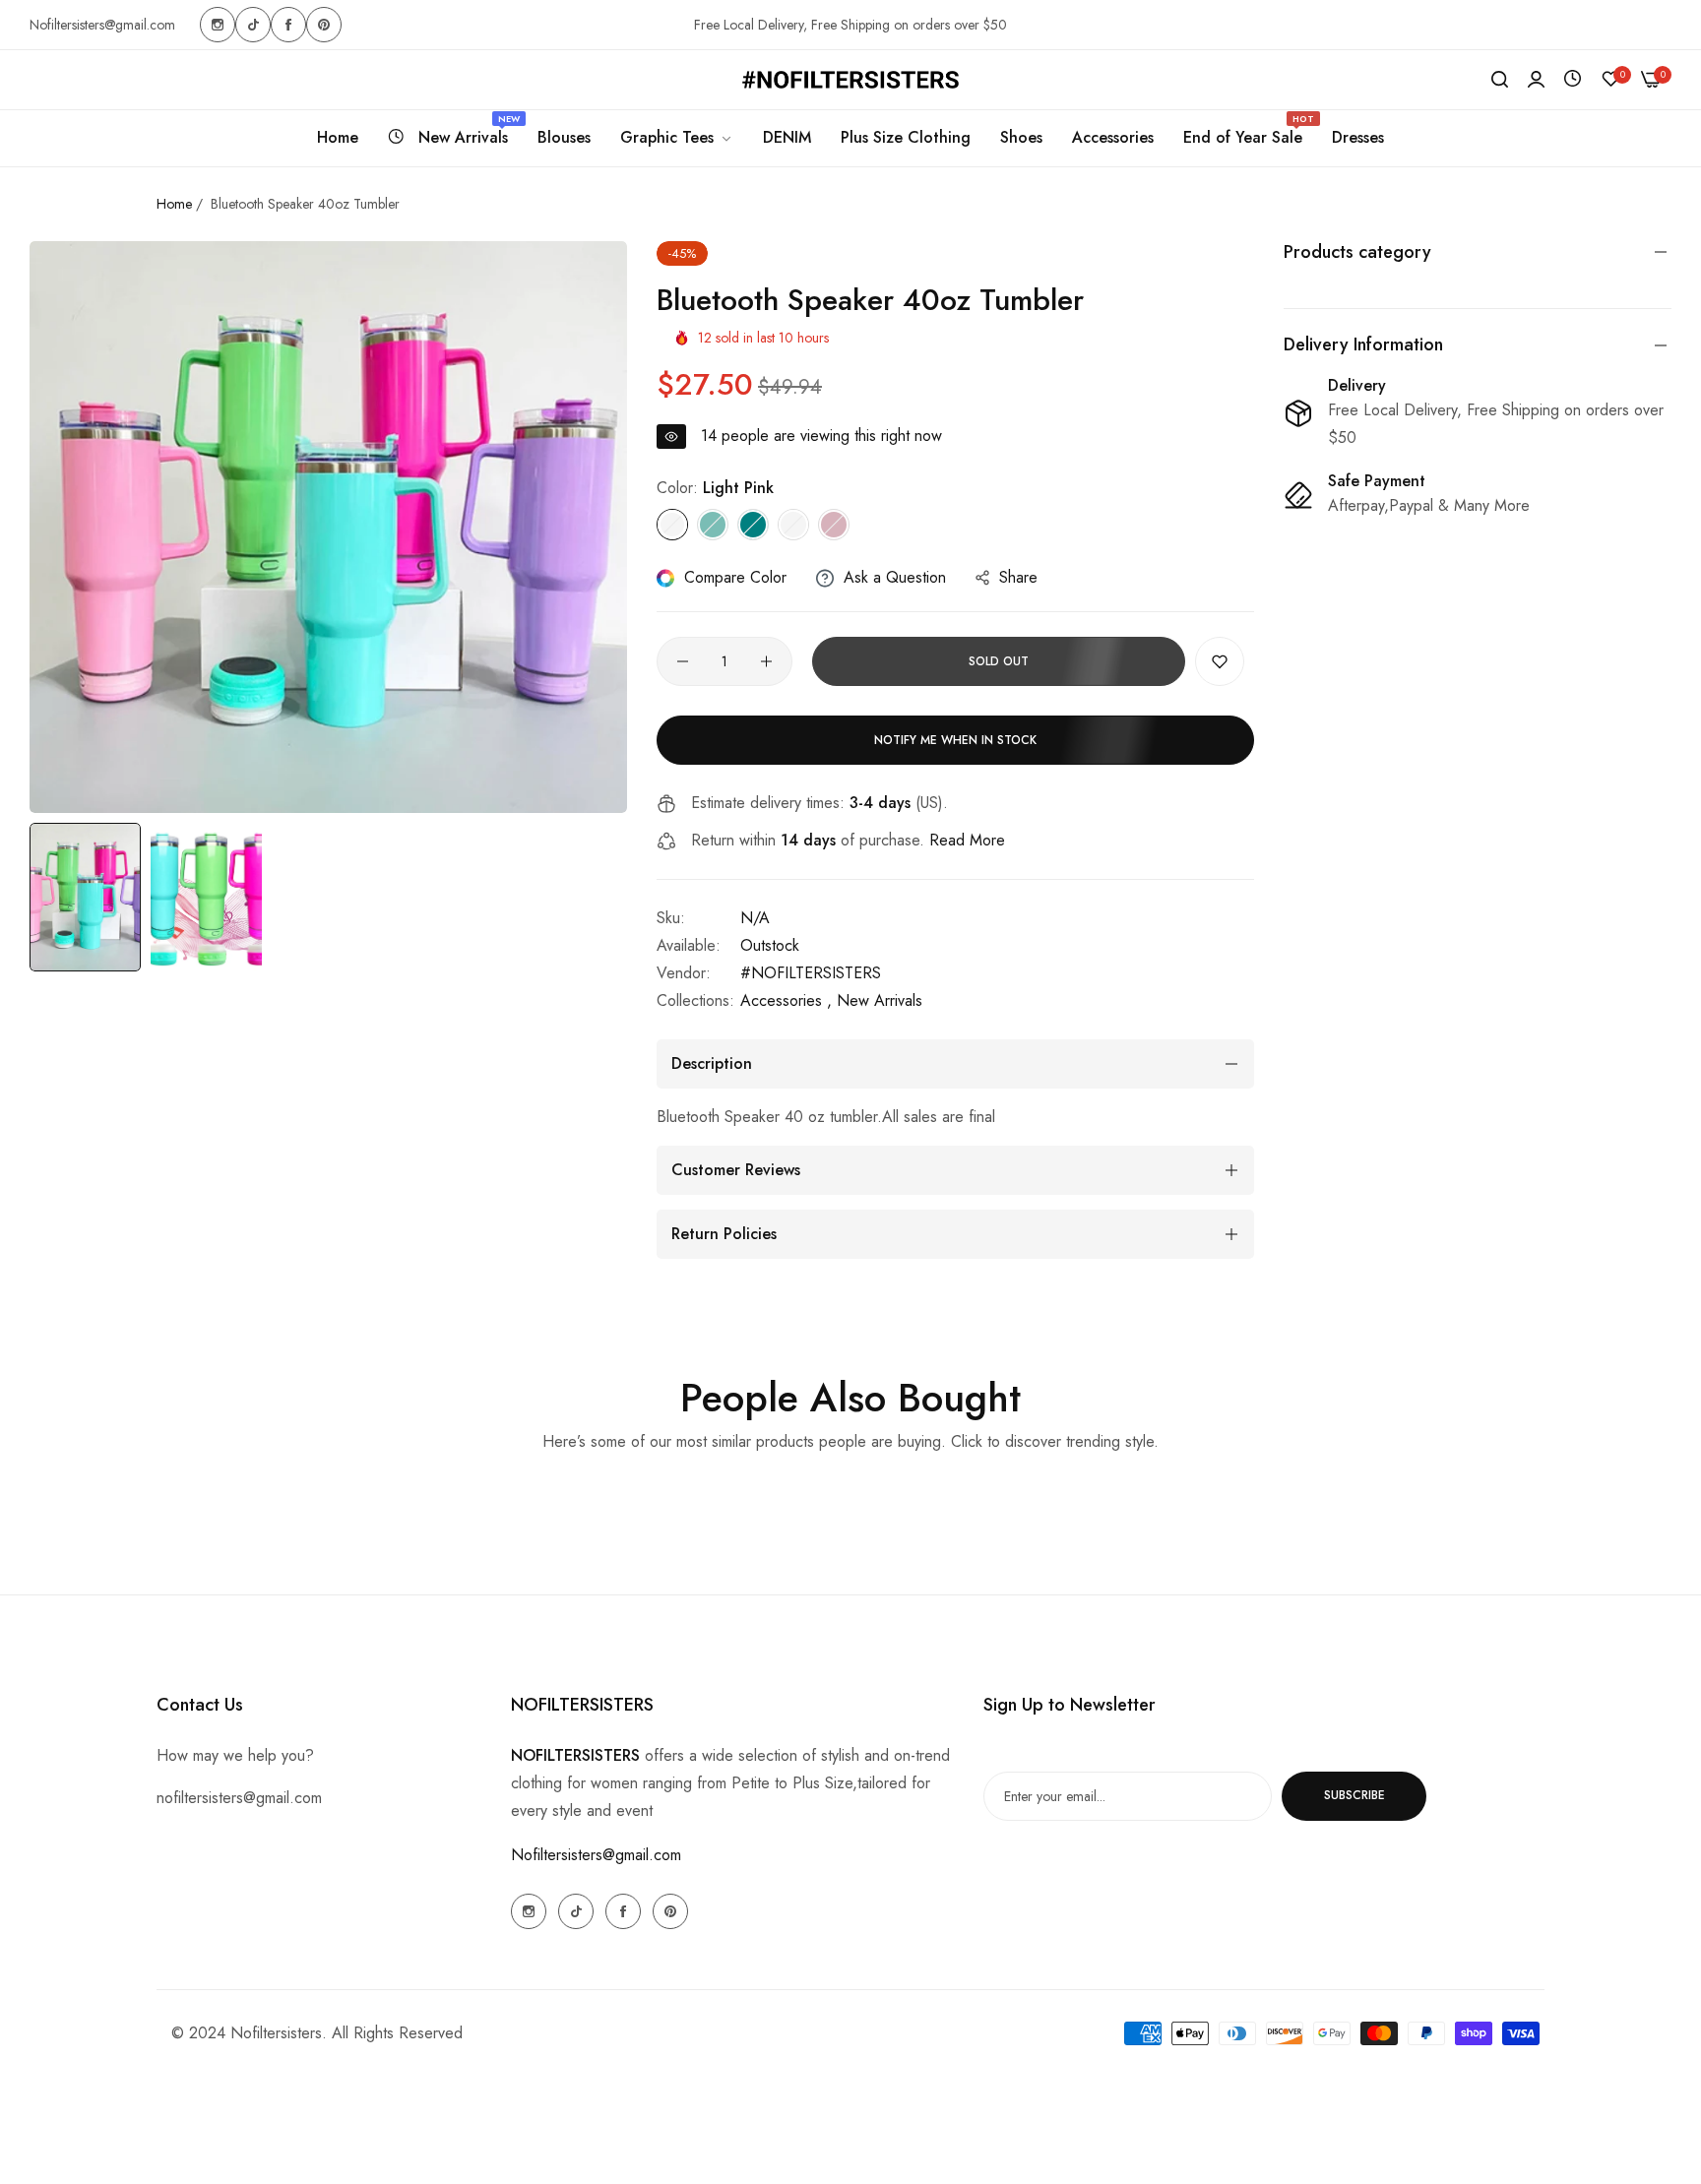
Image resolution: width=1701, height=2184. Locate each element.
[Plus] (766, 661)
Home (174, 204)
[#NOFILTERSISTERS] (850, 80)
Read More (967, 840)
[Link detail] (218, 25)
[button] (1220, 661)
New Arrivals (880, 1000)
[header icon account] (1536, 80)
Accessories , (786, 1000)
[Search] (1500, 80)
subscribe (1354, 1795)
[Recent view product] (1573, 79)
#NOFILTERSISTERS (811, 973)
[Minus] (683, 661)
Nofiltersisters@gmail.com (596, 1854)
